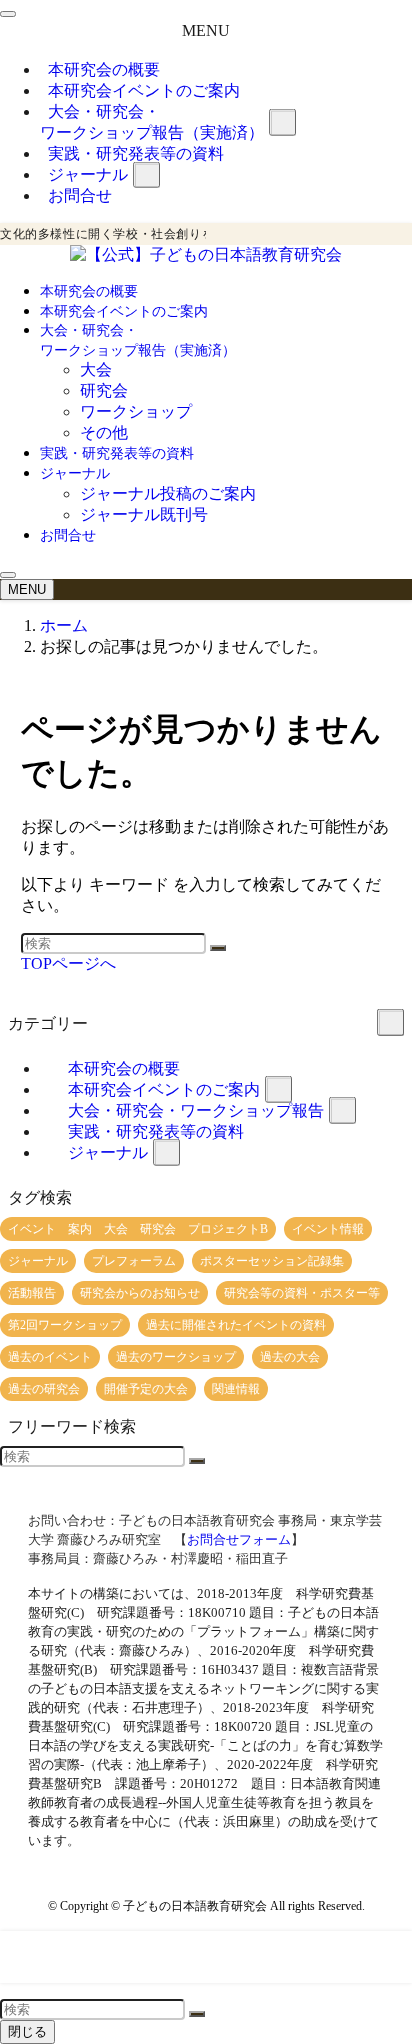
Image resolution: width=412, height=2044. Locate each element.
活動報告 (32, 1293)
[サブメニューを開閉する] (282, 122)
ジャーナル (108, 1152)
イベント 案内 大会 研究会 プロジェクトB (138, 1229)
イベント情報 (328, 1229)
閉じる (27, 2031)
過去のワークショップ (176, 1357)
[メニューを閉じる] (8, 14)
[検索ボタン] (8, 575)
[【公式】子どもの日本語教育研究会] (206, 254)
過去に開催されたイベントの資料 (236, 1325)
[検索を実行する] (218, 948)
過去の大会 (290, 1357)
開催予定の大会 (146, 1389)
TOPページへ (68, 963)
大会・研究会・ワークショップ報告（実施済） (152, 122)
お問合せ (80, 195)
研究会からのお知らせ (140, 1293)
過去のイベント (50, 1357)
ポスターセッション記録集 (272, 1261)
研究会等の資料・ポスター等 (302, 1293)
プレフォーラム (134, 1261)
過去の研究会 (44, 1389)
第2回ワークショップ (65, 1325)
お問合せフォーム (239, 1540)
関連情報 (236, 1389)
